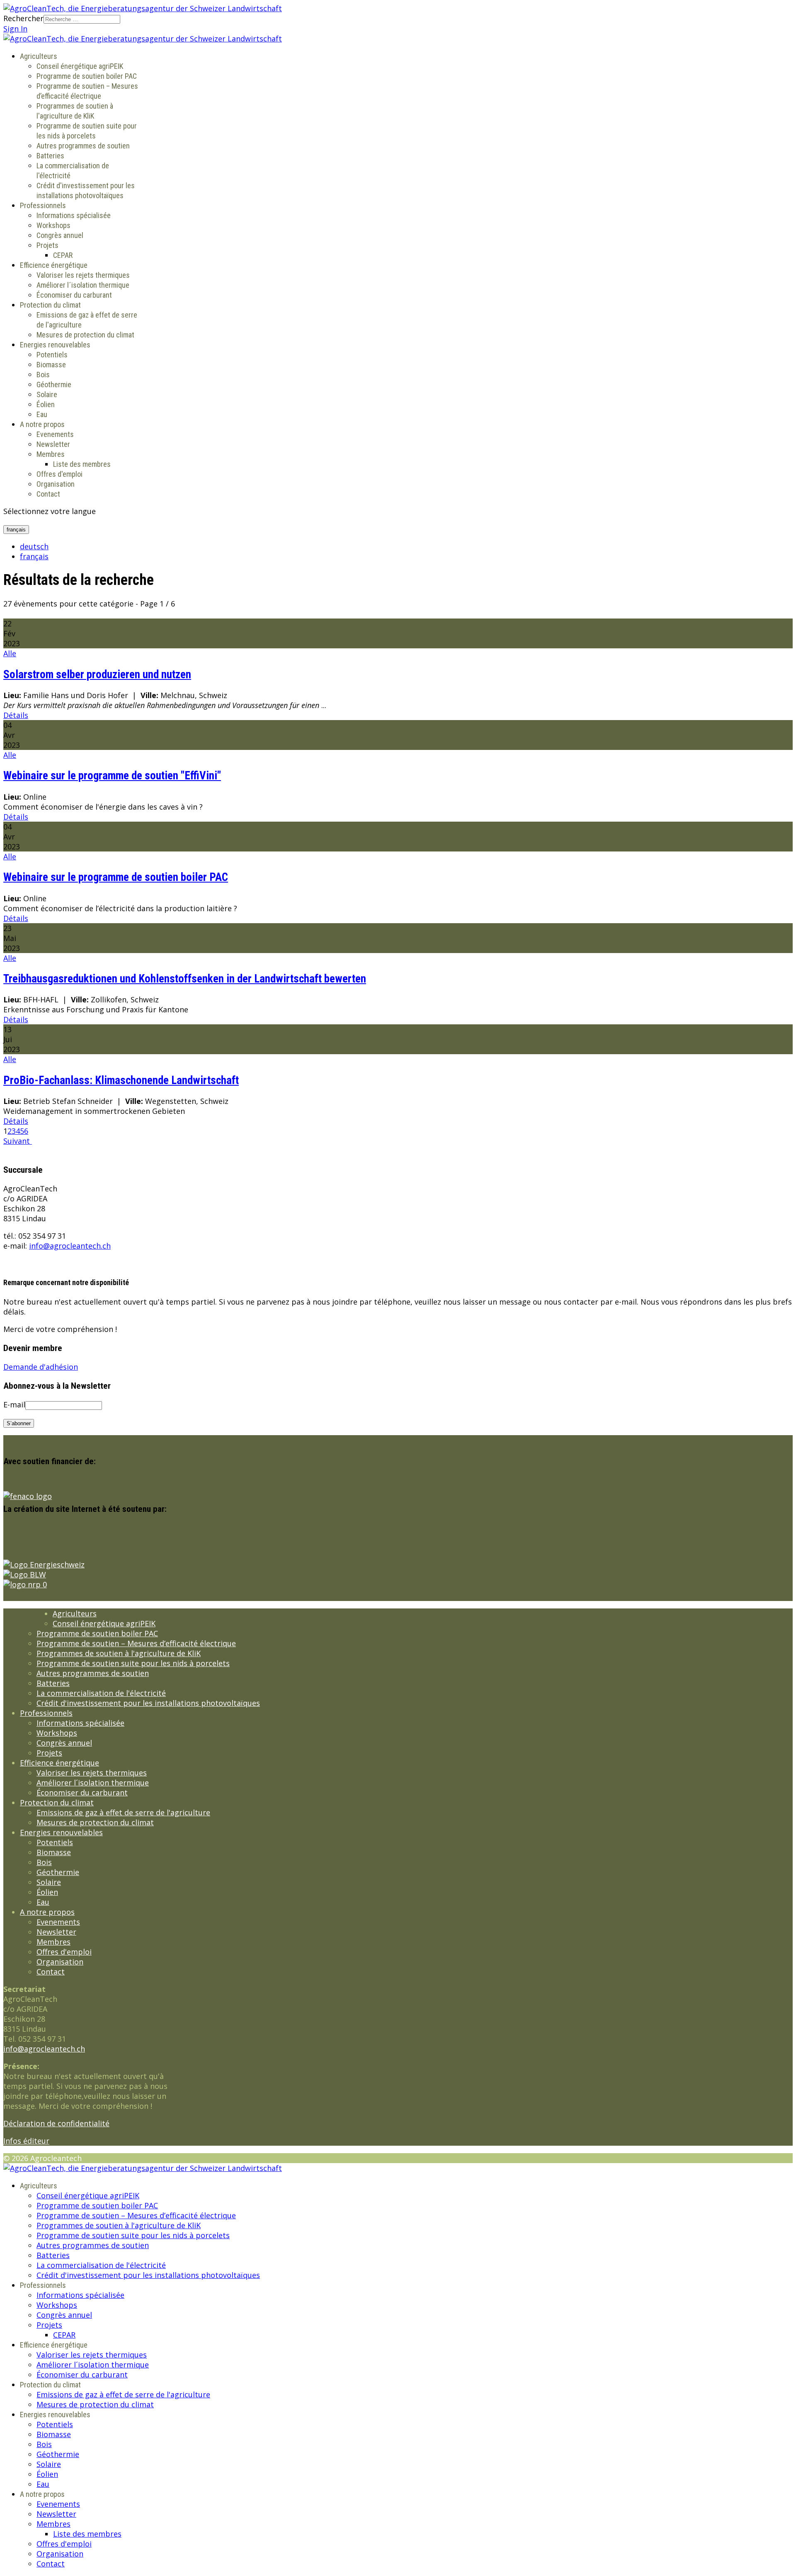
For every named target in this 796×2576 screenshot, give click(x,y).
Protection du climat (50, 305)
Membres (51, 454)
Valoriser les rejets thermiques (83, 275)
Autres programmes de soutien (83, 146)
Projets (47, 245)
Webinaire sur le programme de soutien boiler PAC (116, 877)
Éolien (46, 404)
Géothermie (54, 384)
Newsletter (53, 444)
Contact (48, 494)
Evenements (55, 434)
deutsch (34, 546)
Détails (16, 715)
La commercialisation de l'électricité (101, 1693)
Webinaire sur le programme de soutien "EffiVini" (112, 776)
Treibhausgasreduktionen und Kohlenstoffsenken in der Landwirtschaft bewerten (185, 979)
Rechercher (23, 18)
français (16, 530)
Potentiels (52, 355)
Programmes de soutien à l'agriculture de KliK (119, 1653)
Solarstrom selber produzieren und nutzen (97, 674)
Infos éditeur (26, 2141)
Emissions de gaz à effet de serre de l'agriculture (123, 1812)
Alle (10, 653)
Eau (42, 414)
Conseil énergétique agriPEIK (80, 66)
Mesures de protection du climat (85, 335)
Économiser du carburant (74, 295)
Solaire (47, 394)
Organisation (56, 484)
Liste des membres (82, 464)
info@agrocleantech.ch (70, 1246)
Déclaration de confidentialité (56, 2123)
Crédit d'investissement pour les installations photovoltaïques (148, 1703)
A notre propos (42, 424)
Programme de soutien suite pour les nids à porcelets (133, 1663)
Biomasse (51, 365)
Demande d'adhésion (41, 1367)
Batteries (50, 156)
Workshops (53, 225)
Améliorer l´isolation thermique (83, 285)
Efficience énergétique (54, 265)
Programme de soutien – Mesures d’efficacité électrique (136, 1643)
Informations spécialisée (74, 215)
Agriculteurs (39, 56)
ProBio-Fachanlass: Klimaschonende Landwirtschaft (121, 1080)
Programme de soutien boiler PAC (87, 76)
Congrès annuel (60, 235)
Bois (43, 375)
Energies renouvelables (55, 345)
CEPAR (63, 255)
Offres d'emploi (59, 474)
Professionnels (43, 205)
